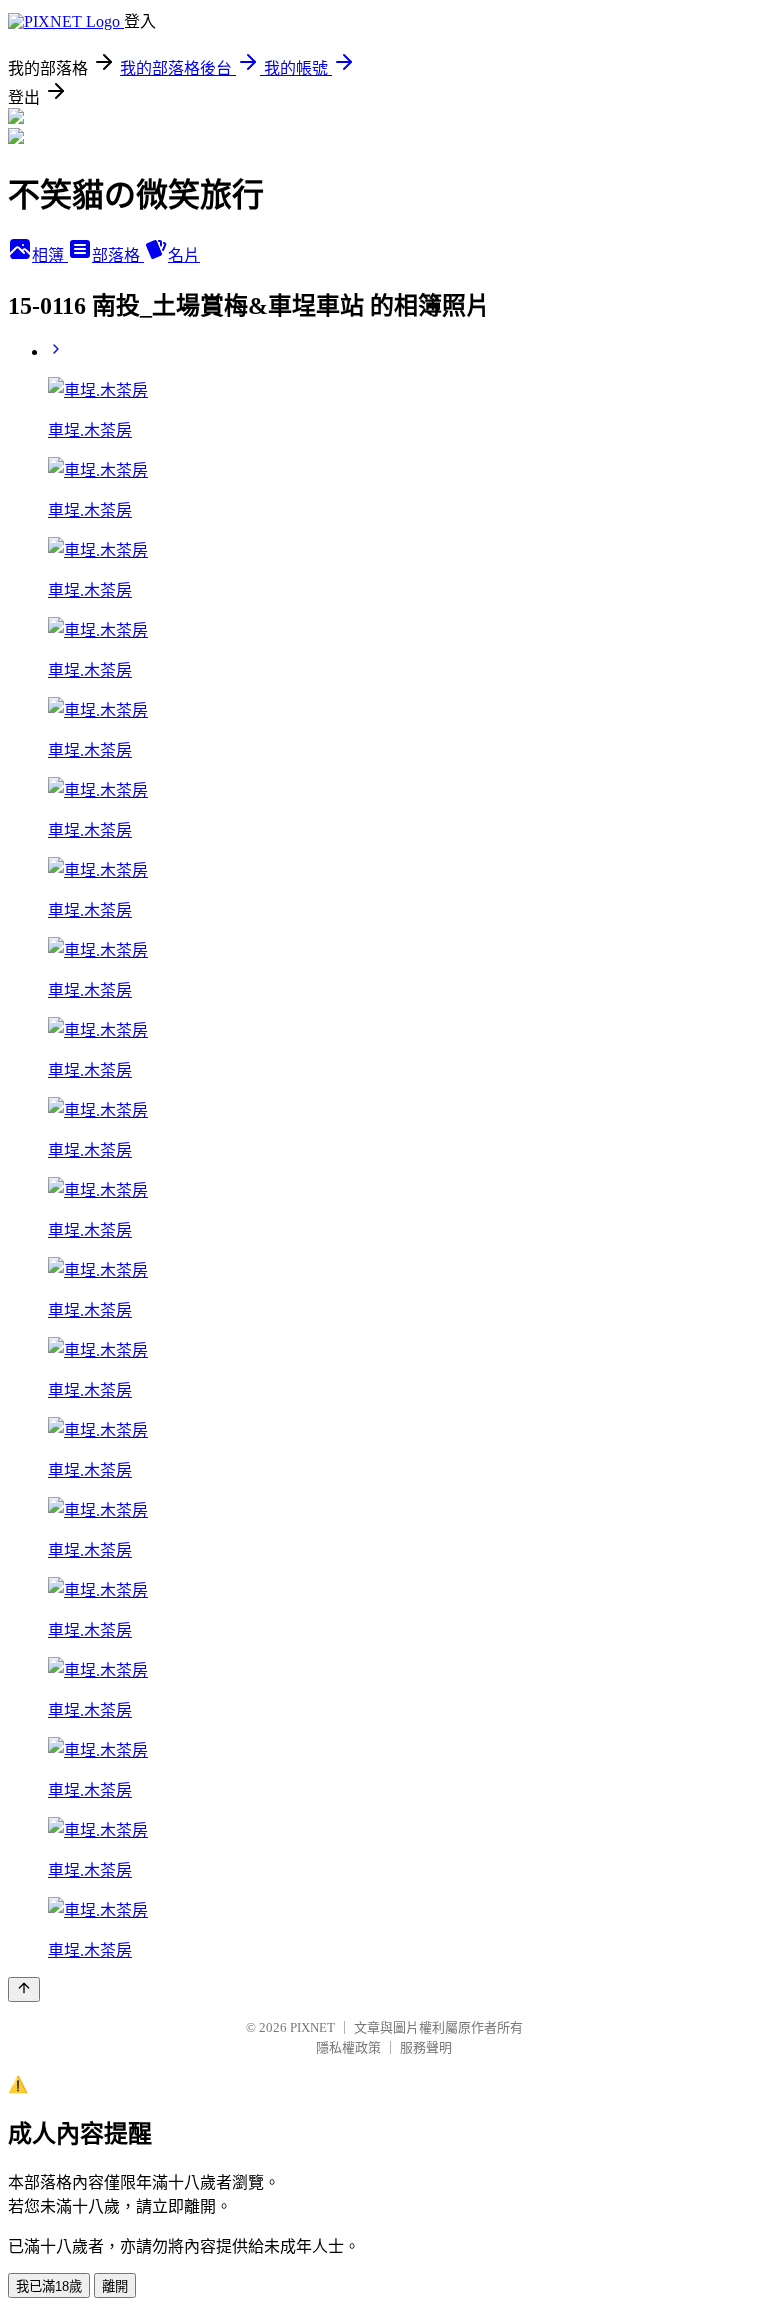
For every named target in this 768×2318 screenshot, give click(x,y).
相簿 (50, 255)
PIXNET (312, 2027)
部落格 (118, 255)
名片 (184, 255)
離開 (115, 2286)
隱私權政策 (348, 2047)
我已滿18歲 (49, 2286)
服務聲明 (426, 2047)
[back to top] (24, 1989)
